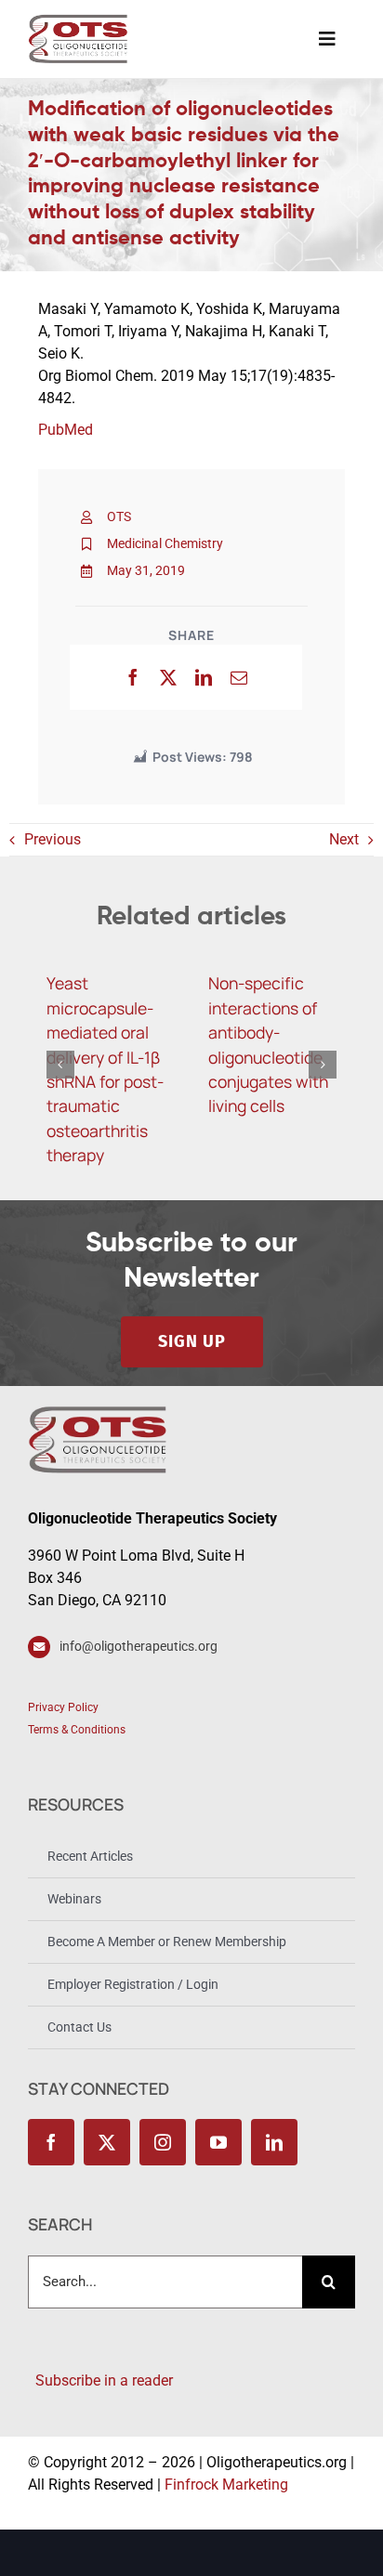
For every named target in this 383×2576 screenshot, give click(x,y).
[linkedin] (274, 2142)
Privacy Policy (63, 1707)
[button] (60, 1065)
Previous (53, 839)
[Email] (239, 677)
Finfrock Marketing (226, 2484)
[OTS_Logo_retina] (78, 21)
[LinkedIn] (204, 677)
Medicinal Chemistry (165, 543)
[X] (168, 677)
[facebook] (51, 2142)
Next (344, 839)
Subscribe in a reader (100, 2380)
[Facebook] (133, 677)
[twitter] (107, 2142)
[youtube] (218, 2142)
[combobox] (165, 2282)
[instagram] (163, 2142)
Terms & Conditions (77, 1730)
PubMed (66, 430)
